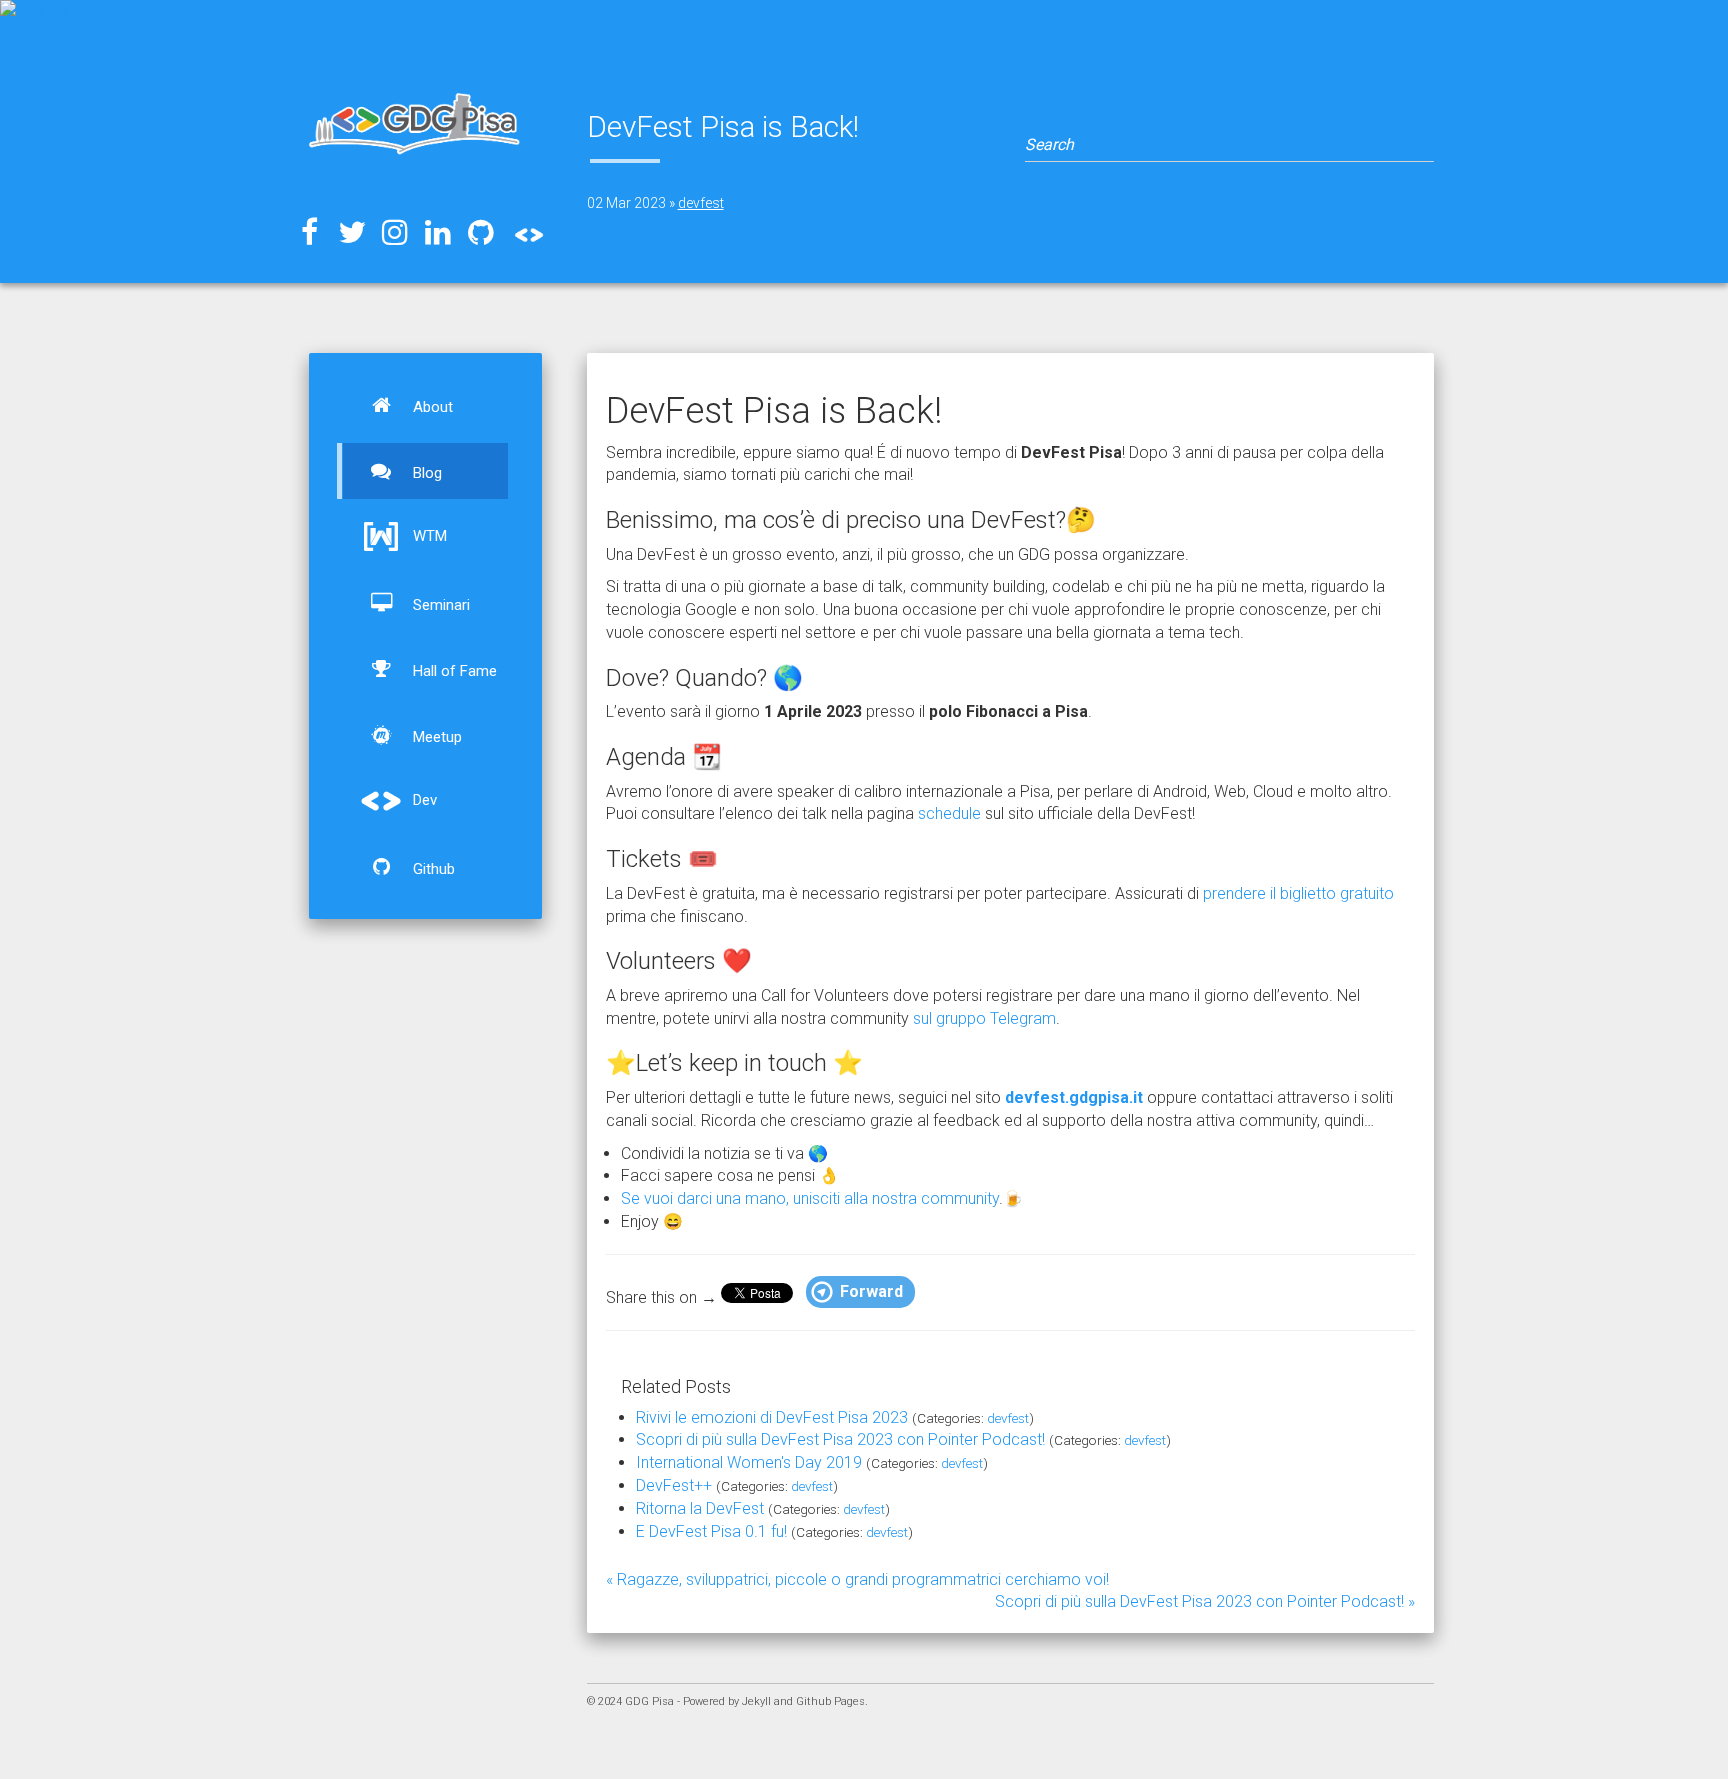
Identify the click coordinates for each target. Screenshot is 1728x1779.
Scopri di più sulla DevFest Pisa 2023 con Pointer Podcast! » (1205, 1601)
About (431, 407)
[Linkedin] (438, 232)
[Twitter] (352, 232)
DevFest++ (674, 1485)
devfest (701, 203)
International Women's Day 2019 (749, 1462)
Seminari (439, 605)
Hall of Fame (453, 671)
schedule (949, 813)
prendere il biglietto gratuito (1298, 893)
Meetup (435, 737)
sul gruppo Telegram (984, 1018)
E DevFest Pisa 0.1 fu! (711, 1531)
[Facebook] (309, 232)
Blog (425, 473)
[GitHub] (481, 232)
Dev (423, 800)
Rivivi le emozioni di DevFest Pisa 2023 (772, 1417)
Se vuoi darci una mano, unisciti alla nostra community (810, 1198)
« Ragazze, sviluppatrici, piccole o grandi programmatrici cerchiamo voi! (857, 1579)
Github (432, 869)
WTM (428, 536)
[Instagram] (395, 232)
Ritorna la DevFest (700, 1508)
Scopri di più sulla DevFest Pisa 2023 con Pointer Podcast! (840, 1439)
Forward (871, 1291)
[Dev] (524, 230)
